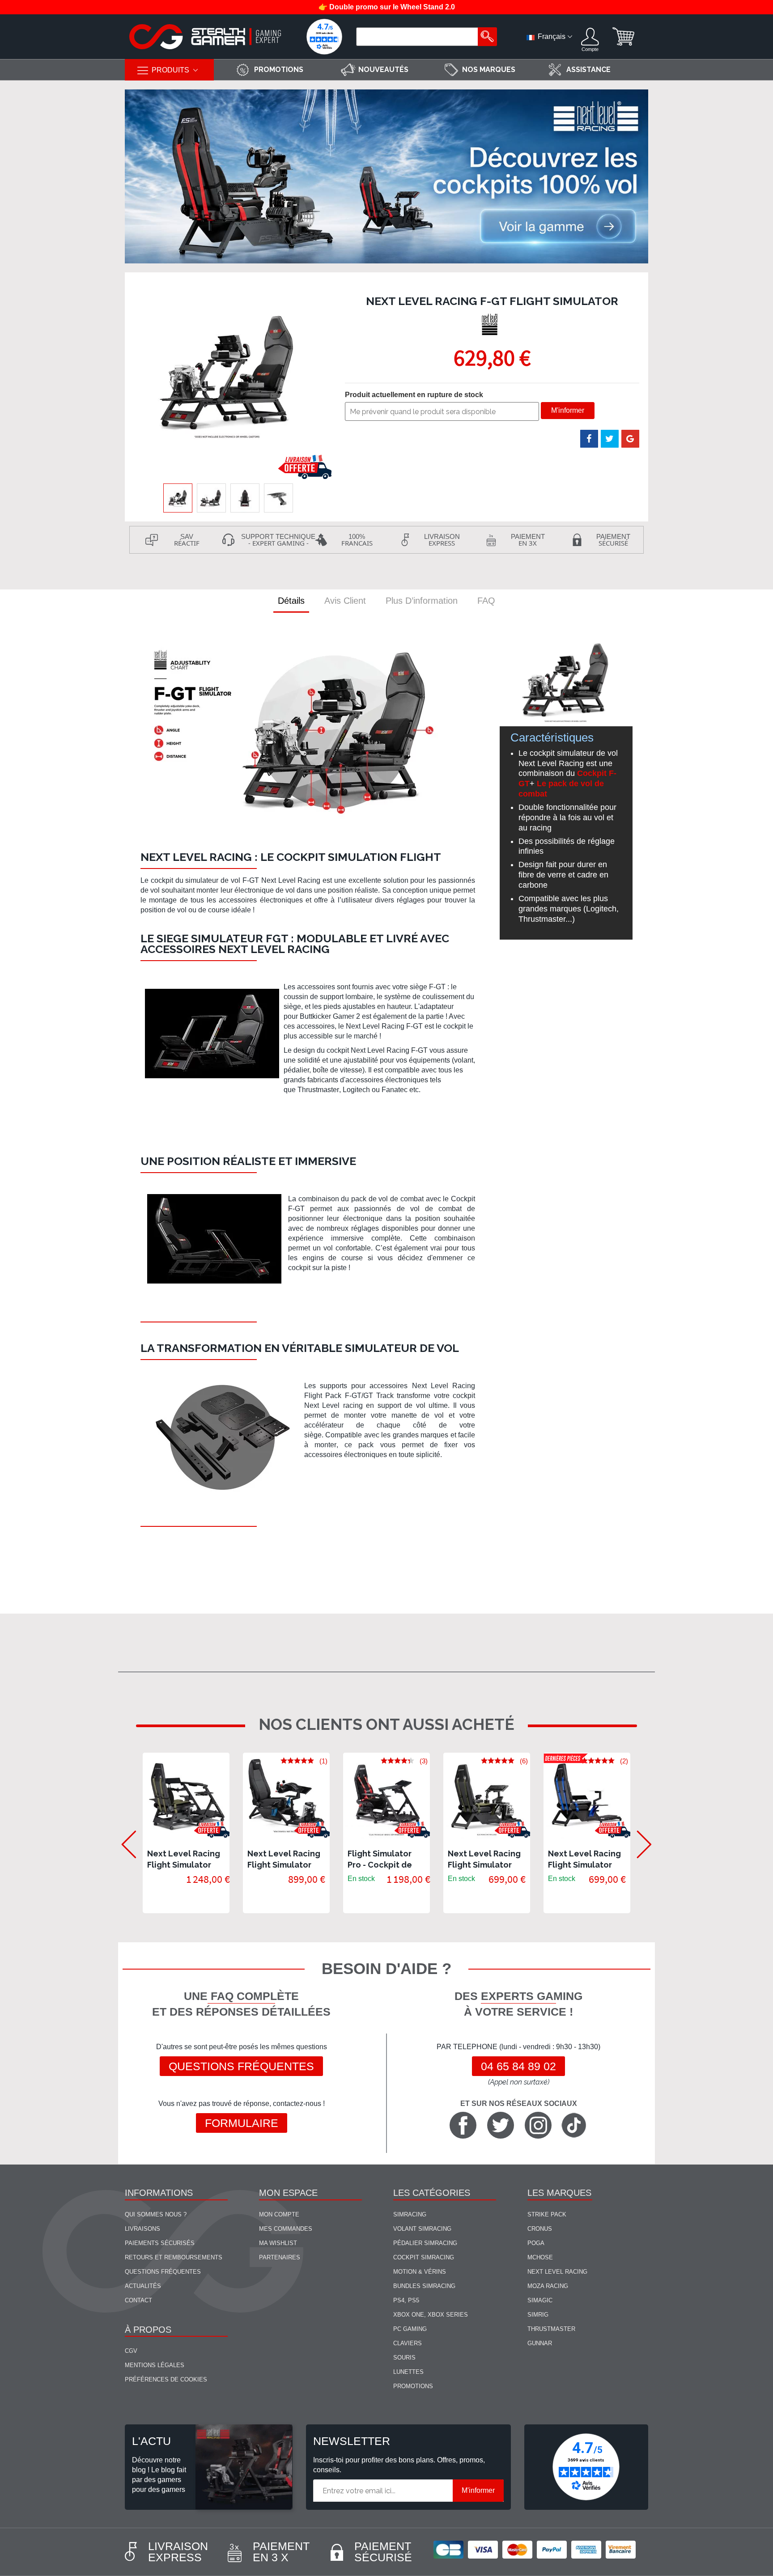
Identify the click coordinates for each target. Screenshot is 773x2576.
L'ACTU (151, 2441)
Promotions (413, 2386)
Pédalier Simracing (425, 2243)
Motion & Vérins (420, 2272)
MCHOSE (540, 2257)
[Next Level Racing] (491, 325)
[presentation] (124, 1833)
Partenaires (280, 2257)
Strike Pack (547, 2214)
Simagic (540, 2300)
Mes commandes (286, 2229)
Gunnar (540, 2343)
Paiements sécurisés (160, 2243)
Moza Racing (548, 2286)
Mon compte (279, 2214)
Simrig (538, 2315)
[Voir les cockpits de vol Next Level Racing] (386, 177)
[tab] (291, 601)
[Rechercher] (487, 37)
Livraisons (142, 2229)
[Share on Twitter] (610, 439)
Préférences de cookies (166, 2379)
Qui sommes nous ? (156, 2214)
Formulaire (242, 2123)
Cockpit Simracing (424, 2257)
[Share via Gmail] (630, 439)
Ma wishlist (278, 2243)
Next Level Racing (557, 2272)
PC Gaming (410, 2329)
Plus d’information (422, 601)
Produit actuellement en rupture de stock (414, 395)
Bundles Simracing (424, 2286)
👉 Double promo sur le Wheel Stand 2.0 (387, 7)
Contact (138, 2300)
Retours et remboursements (174, 2257)
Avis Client (345, 601)
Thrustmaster (551, 2329)
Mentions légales (155, 2365)
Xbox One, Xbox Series (431, 2315)
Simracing (410, 2214)
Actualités (143, 2286)
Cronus (540, 2229)
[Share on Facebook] (589, 439)
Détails (291, 601)
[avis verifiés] (324, 37)
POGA (536, 2243)
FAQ (486, 601)
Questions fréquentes (241, 2066)
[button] (211, 498)
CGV (131, 2351)
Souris (404, 2358)
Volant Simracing (422, 2229)
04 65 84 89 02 (518, 2066)
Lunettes (408, 2372)
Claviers (408, 2343)
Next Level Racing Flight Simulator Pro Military (184, 1865)
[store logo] (205, 37)
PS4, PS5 (406, 2300)
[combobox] (418, 37)
